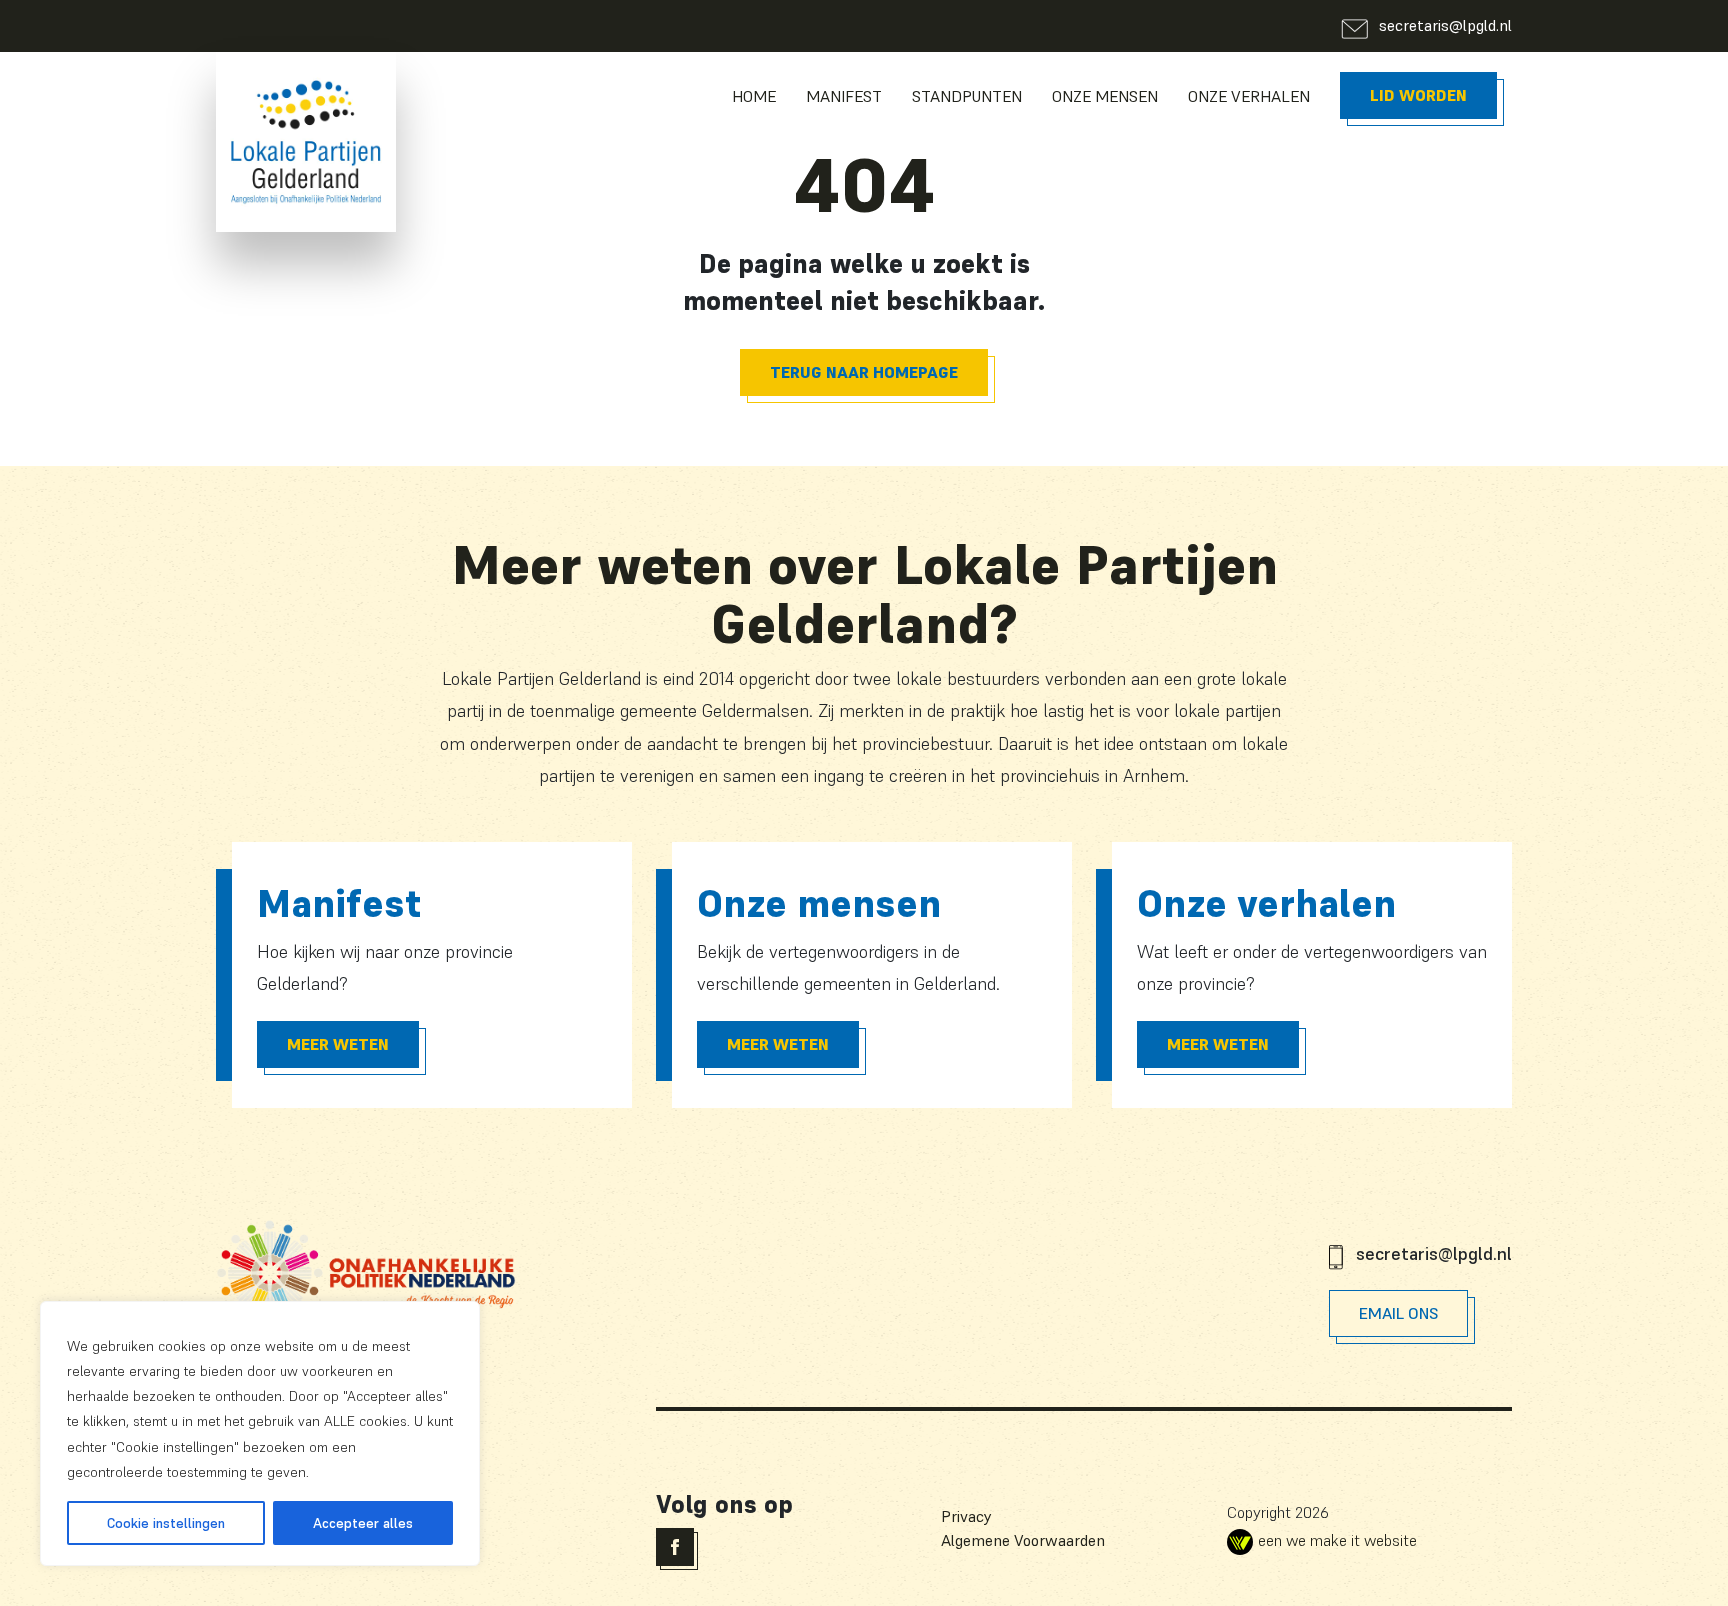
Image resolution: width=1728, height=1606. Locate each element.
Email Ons (1398, 1313)
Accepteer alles (363, 1523)
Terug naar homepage (864, 372)
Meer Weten (338, 1044)
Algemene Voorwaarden (1023, 1540)
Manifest (844, 96)
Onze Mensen (1105, 96)
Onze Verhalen (1249, 96)
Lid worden (1418, 95)
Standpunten (967, 96)
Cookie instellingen (166, 1523)
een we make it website (1337, 1540)
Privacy (966, 1516)
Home (754, 96)
